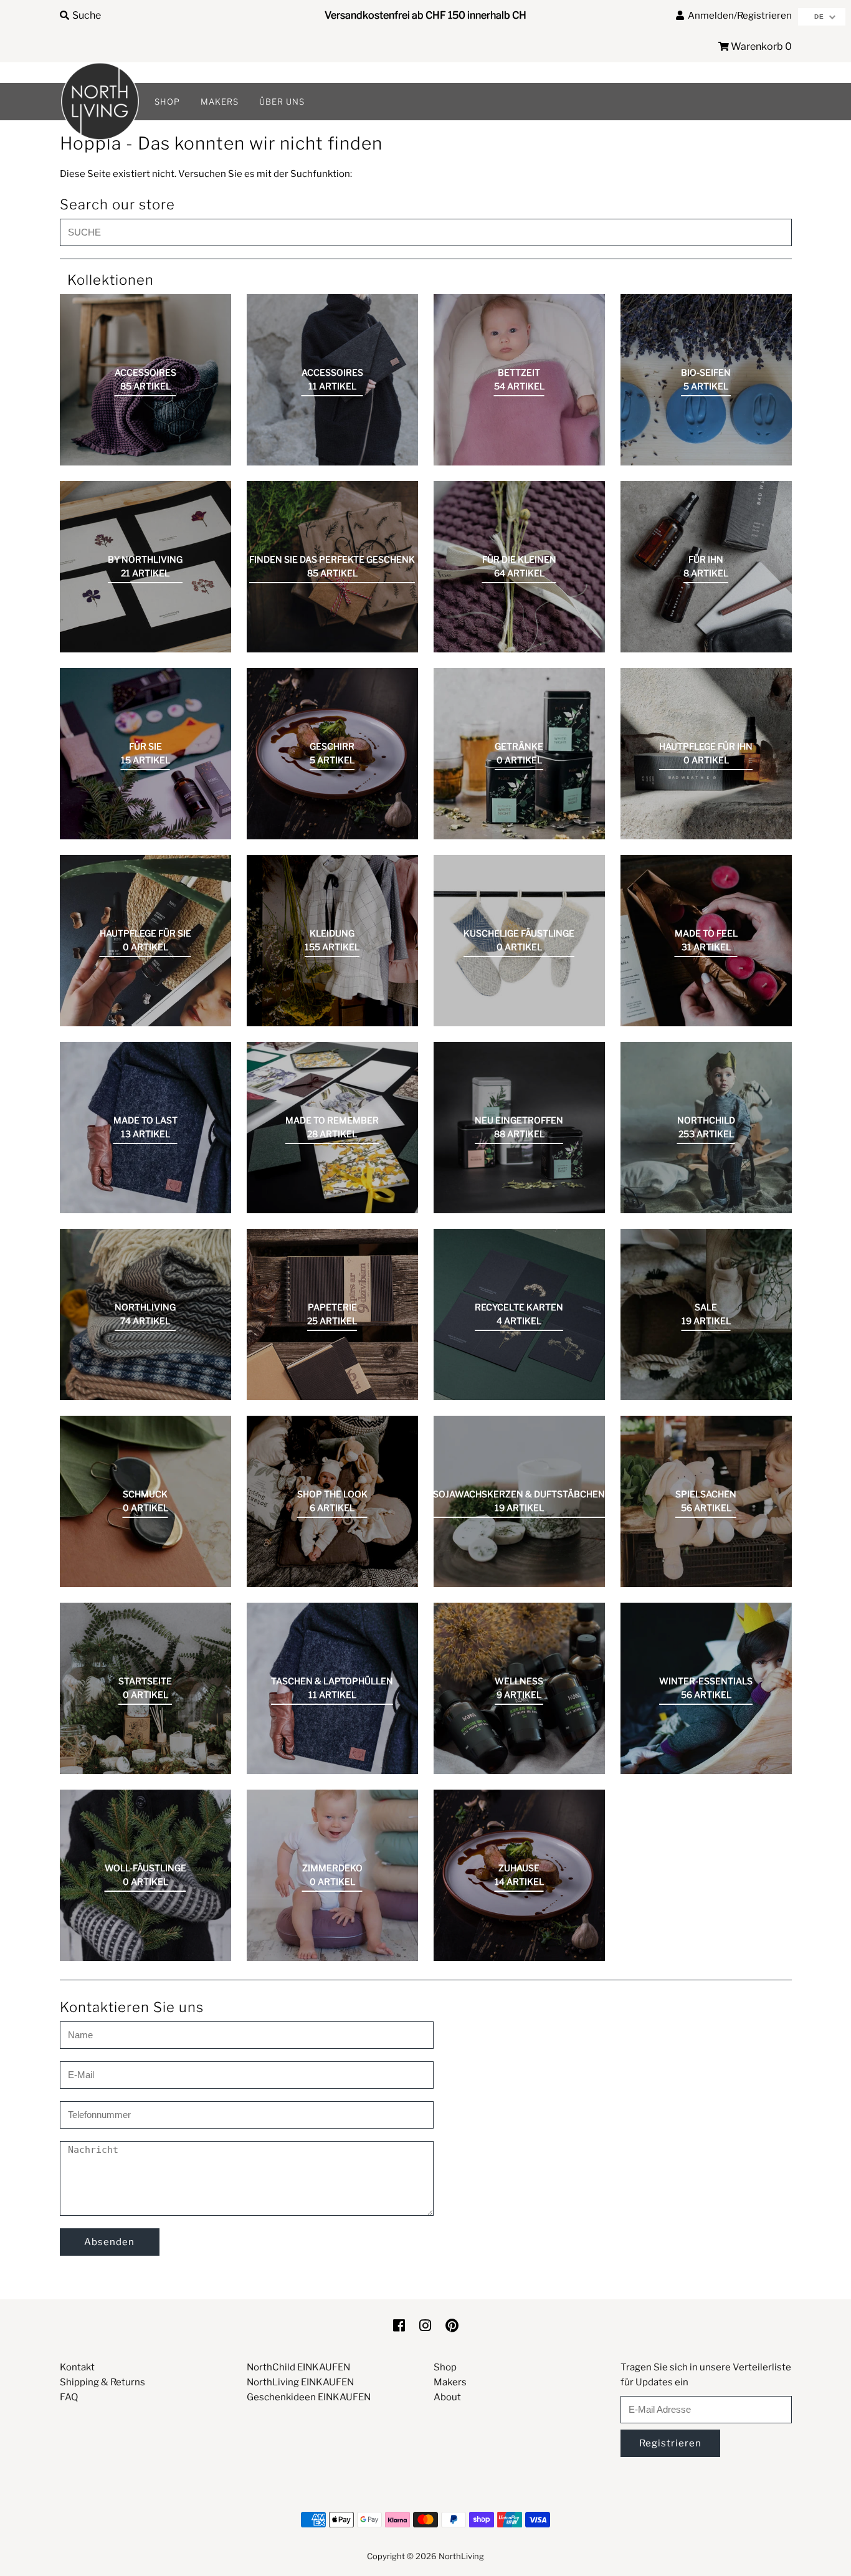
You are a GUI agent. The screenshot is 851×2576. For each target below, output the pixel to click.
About (447, 2397)
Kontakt (77, 2367)
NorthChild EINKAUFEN (298, 2367)
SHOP (167, 102)
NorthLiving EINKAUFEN (300, 2382)
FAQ (69, 2397)
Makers (450, 2382)
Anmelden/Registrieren (738, 16)
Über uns (282, 102)
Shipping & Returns (102, 2382)
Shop (445, 2367)
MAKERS (220, 102)
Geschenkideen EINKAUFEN (309, 2397)
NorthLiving (461, 2556)
